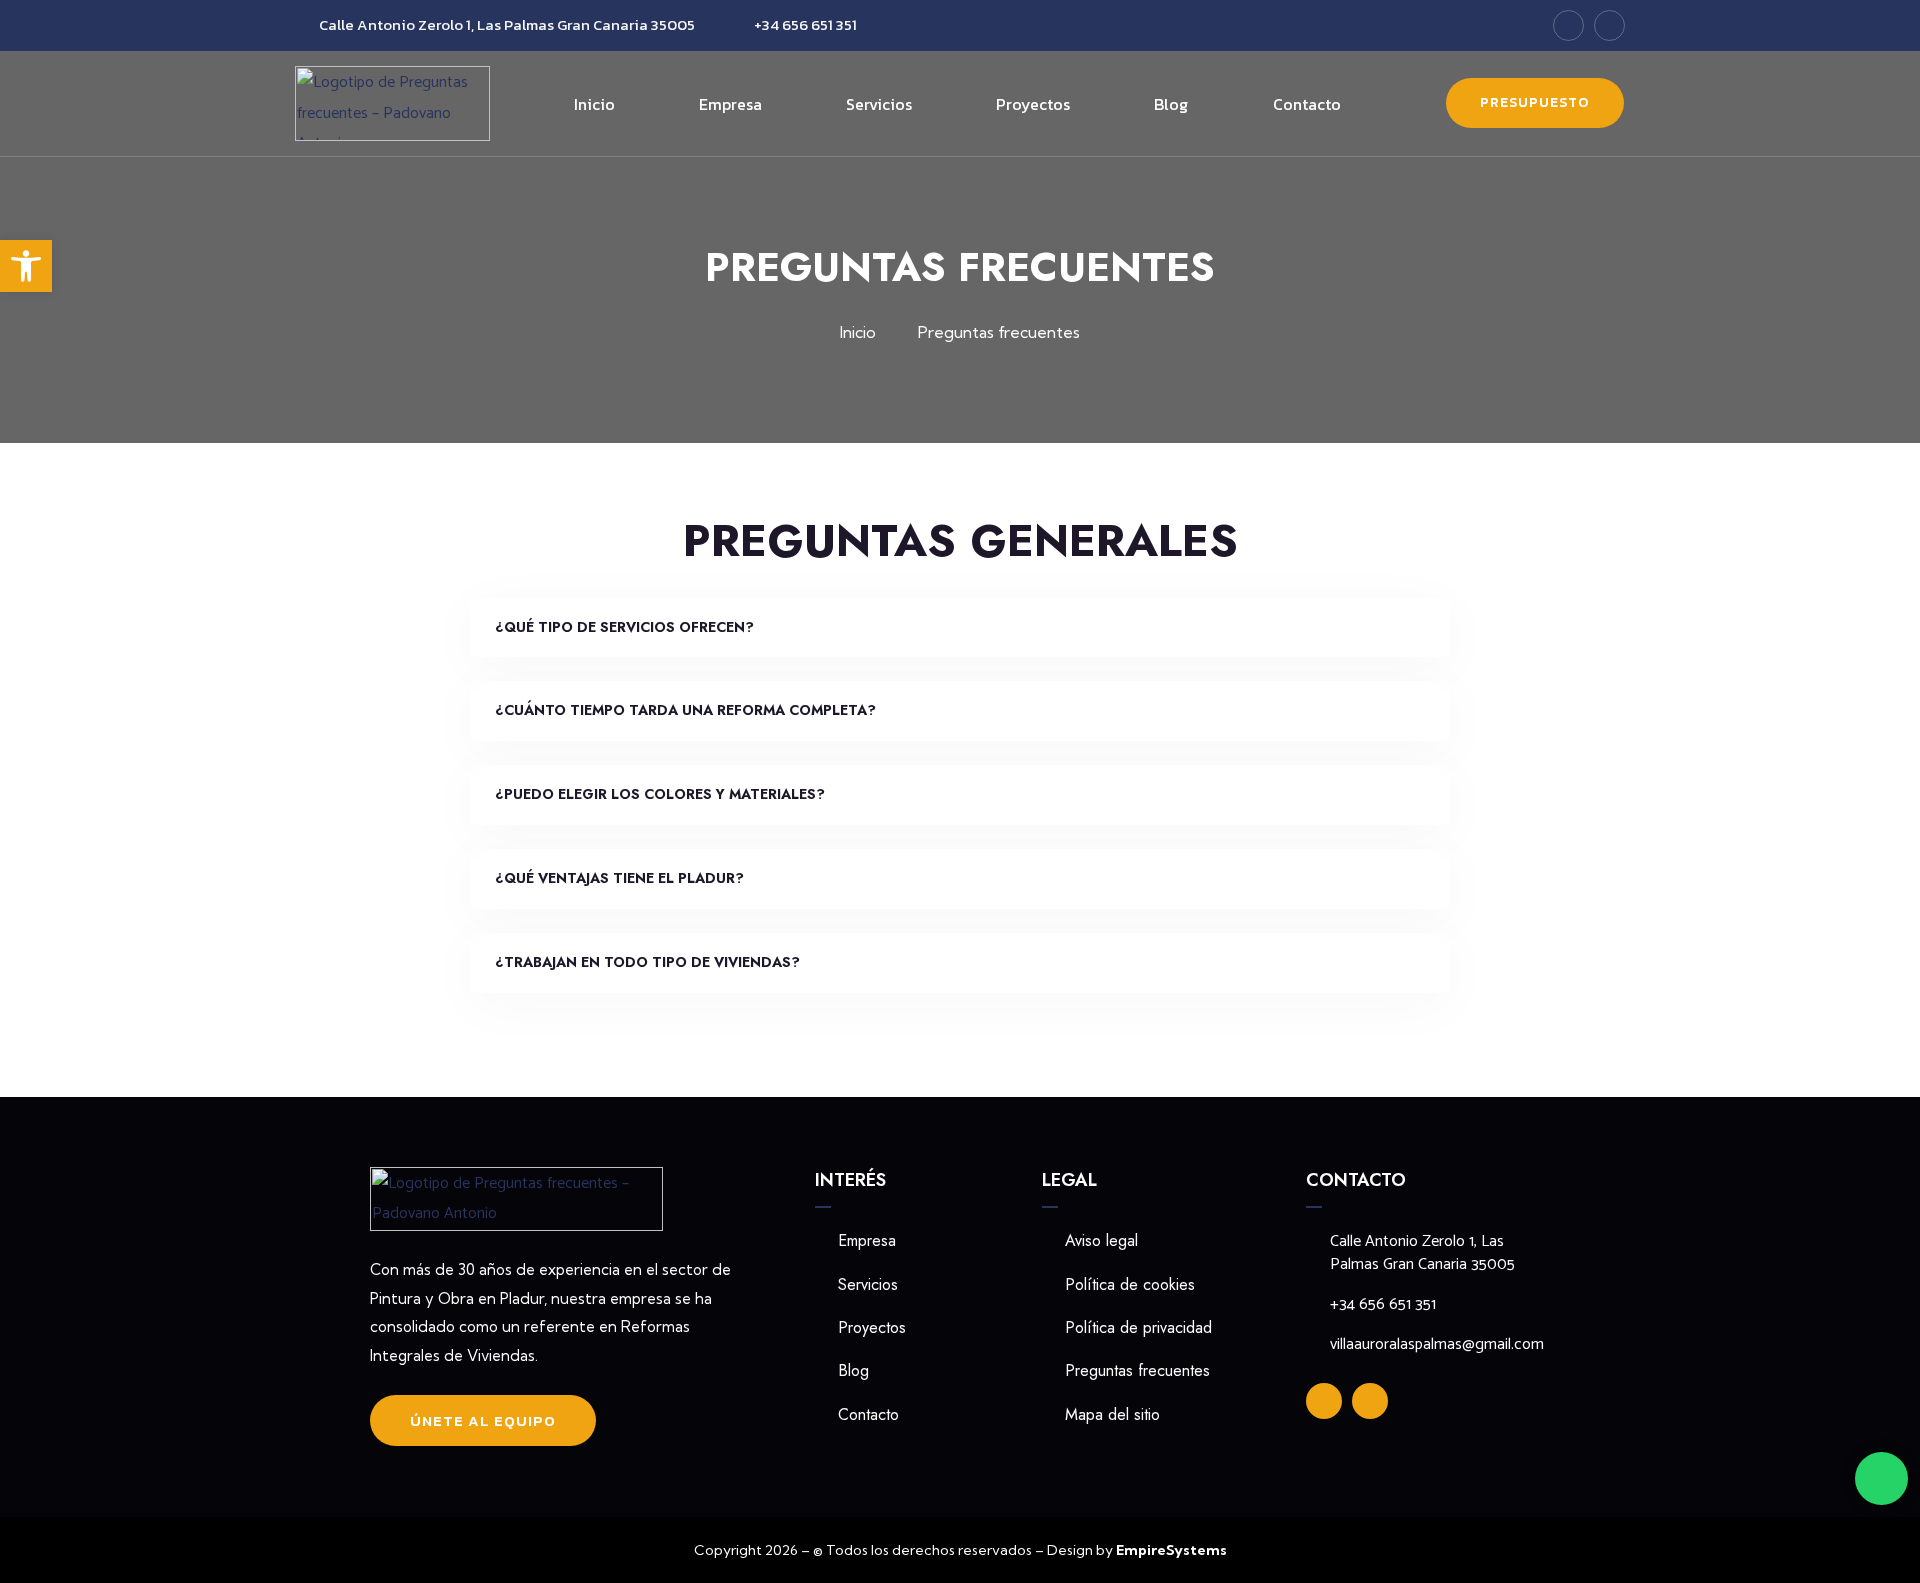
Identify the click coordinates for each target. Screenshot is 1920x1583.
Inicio (594, 104)
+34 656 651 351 (805, 24)
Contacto (1307, 104)
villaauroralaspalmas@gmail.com (1437, 1345)
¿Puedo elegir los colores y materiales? (660, 794)
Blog (1171, 104)
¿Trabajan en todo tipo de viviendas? (647, 962)
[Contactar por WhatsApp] (1881, 1478)
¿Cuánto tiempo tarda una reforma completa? (685, 710)
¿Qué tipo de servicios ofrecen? (624, 627)
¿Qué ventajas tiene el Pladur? (619, 878)
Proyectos (1033, 104)
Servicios (879, 104)
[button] (960, 628)
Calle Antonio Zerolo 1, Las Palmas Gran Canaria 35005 (507, 24)
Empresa (730, 104)
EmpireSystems (1171, 1550)
